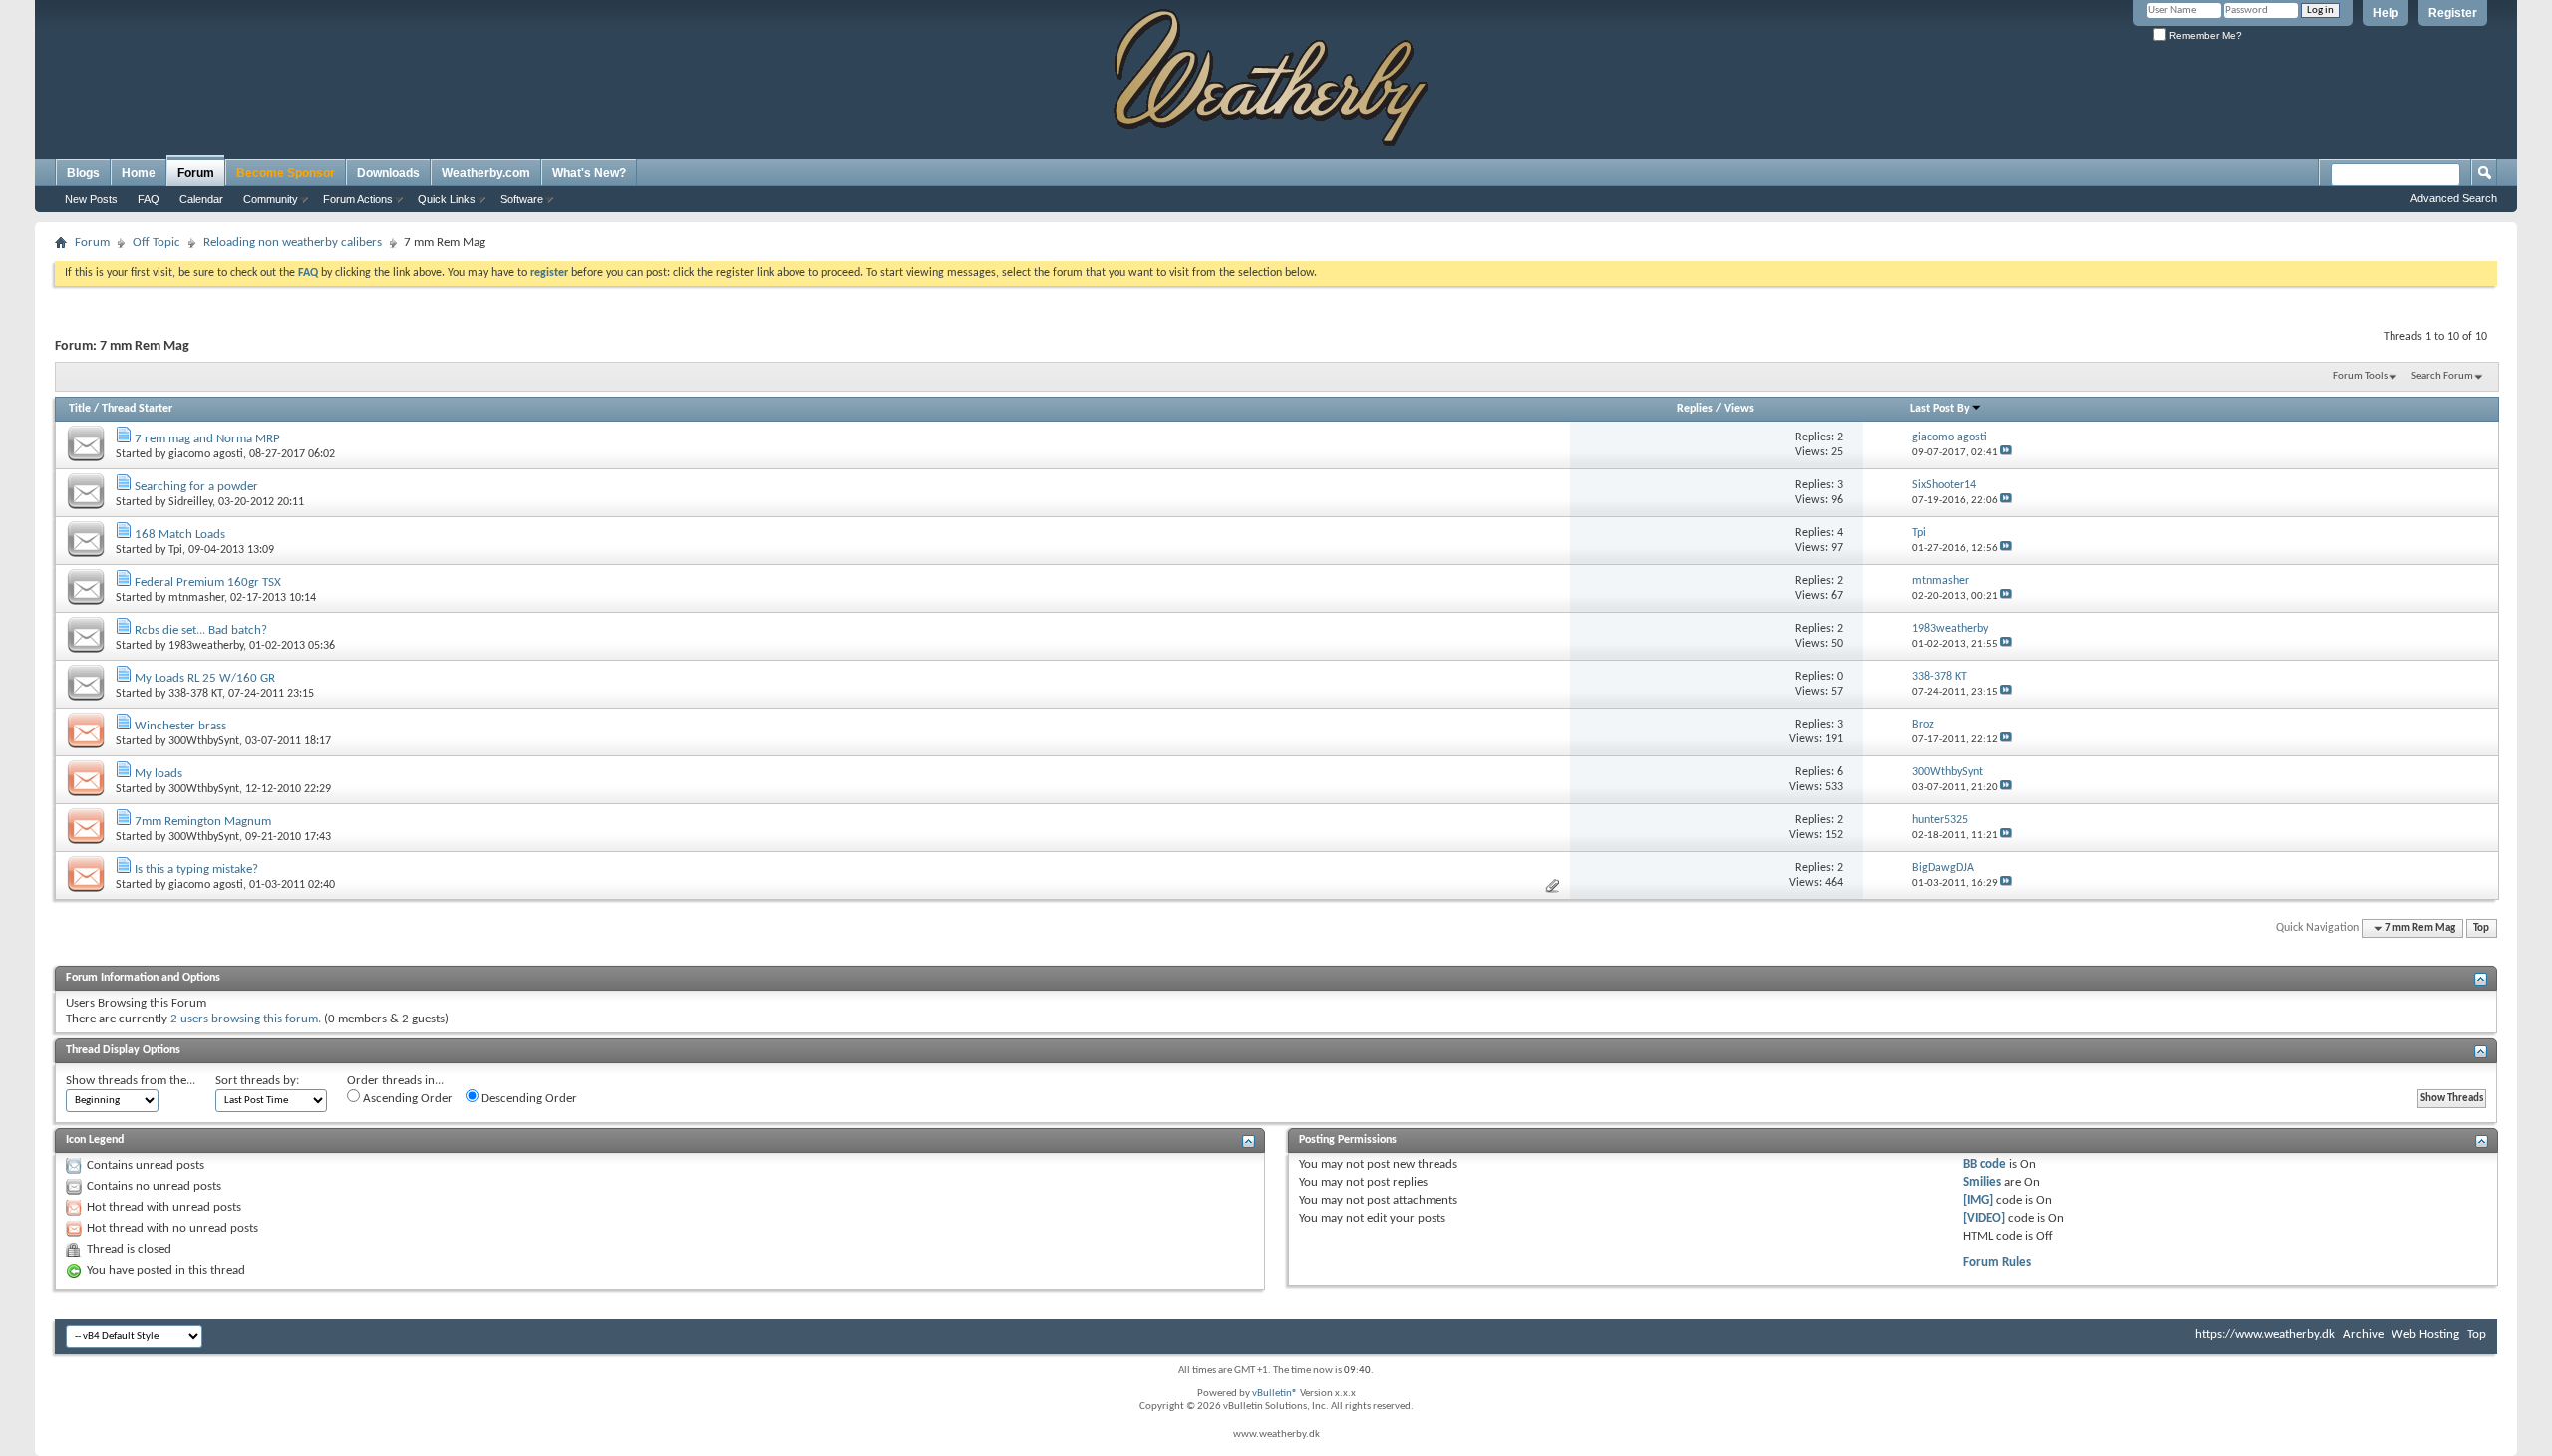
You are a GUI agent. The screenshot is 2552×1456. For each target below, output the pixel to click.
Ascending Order (406, 1099)
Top (2481, 928)
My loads (159, 774)
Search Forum (2442, 376)
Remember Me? (2204, 35)
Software (522, 199)
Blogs (83, 173)
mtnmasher (196, 598)
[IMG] (1978, 1200)
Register (2453, 13)
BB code (1984, 1165)
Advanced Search (2454, 198)
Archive (2363, 1335)
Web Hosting (2425, 1335)
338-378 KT (195, 694)
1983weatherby (206, 646)
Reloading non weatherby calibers (293, 243)
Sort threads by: (257, 1081)
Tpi (175, 550)
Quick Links (447, 199)
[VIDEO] (1984, 1218)
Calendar (201, 199)
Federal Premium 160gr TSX (208, 582)
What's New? (589, 173)
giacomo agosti (206, 454)
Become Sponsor (286, 173)
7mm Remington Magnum (203, 822)
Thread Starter (137, 409)
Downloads (388, 173)
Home (139, 173)
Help (2386, 13)
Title (80, 409)
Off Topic (157, 243)
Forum (196, 173)
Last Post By (1940, 409)
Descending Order (528, 1099)
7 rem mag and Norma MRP (207, 439)
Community (271, 199)
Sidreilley (190, 502)
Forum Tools (2360, 376)
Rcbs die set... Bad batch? (201, 630)
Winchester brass (180, 726)
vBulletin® (1275, 1394)
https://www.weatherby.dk (2265, 1335)
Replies (1695, 409)
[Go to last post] (2006, 453)
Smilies (1982, 1182)
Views (1739, 409)
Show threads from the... (131, 1081)
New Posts (91, 199)
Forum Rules (1997, 1262)
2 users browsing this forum (244, 1019)
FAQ (149, 199)
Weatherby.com (486, 173)
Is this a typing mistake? (196, 870)
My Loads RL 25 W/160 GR (205, 678)
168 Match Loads (180, 535)
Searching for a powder (196, 487)
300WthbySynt (204, 741)
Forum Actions (358, 199)
